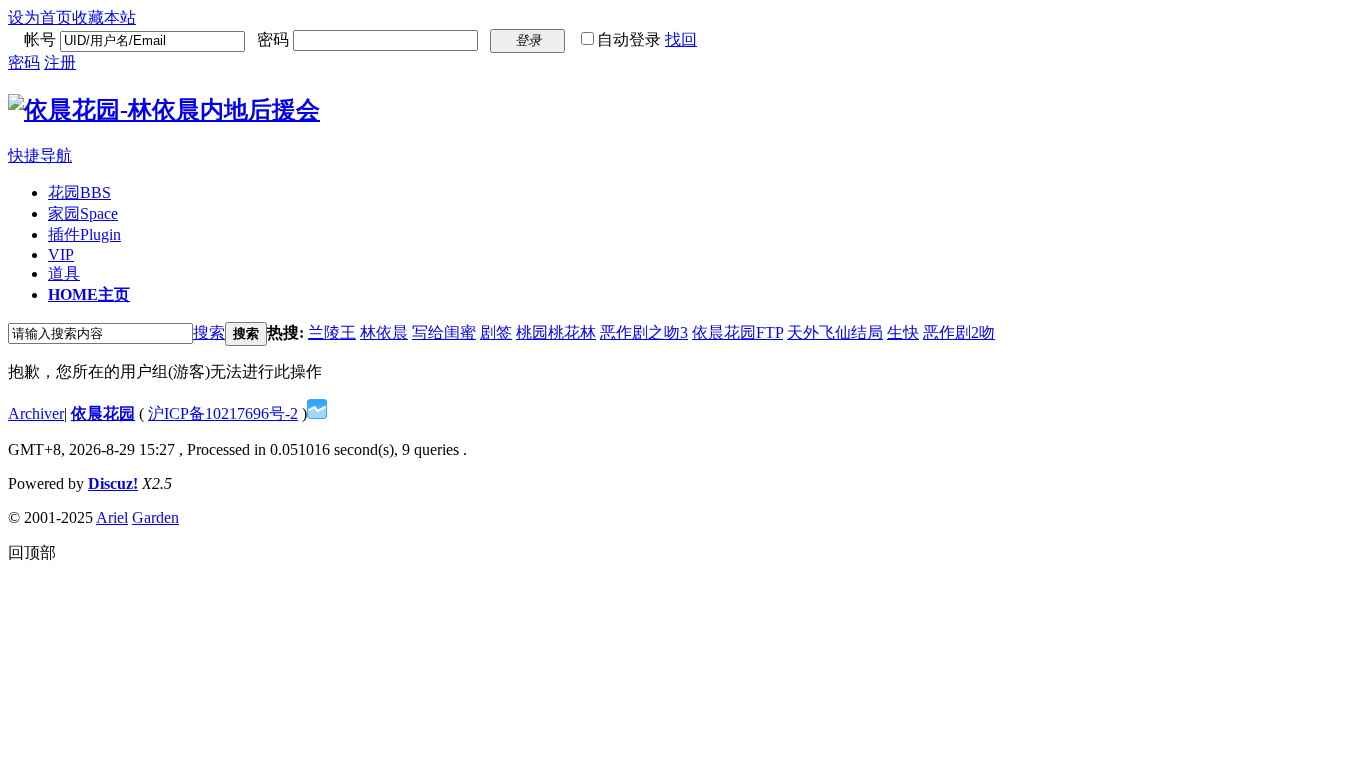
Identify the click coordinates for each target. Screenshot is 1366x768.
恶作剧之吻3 (644, 332)
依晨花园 (103, 413)
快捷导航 (40, 155)
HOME (89, 294)
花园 (79, 192)
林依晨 (384, 332)
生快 (903, 332)
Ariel (112, 517)
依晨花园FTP (737, 332)
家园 (83, 213)
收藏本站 (104, 17)
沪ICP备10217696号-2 (223, 413)
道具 (64, 273)
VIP (61, 254)
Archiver (36, 413)
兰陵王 (332, 332)
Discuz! (113, 483)
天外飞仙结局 (835, 332)
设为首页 (40, 17)
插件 (84, 234)
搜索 (209, 332)
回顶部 (32, 552)
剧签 (496, 332)
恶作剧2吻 (959, 332)
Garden (155, 517)
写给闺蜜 (444, 332)
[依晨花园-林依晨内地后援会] (164, 110)
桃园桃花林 (556, 332)
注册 (60, 62)
